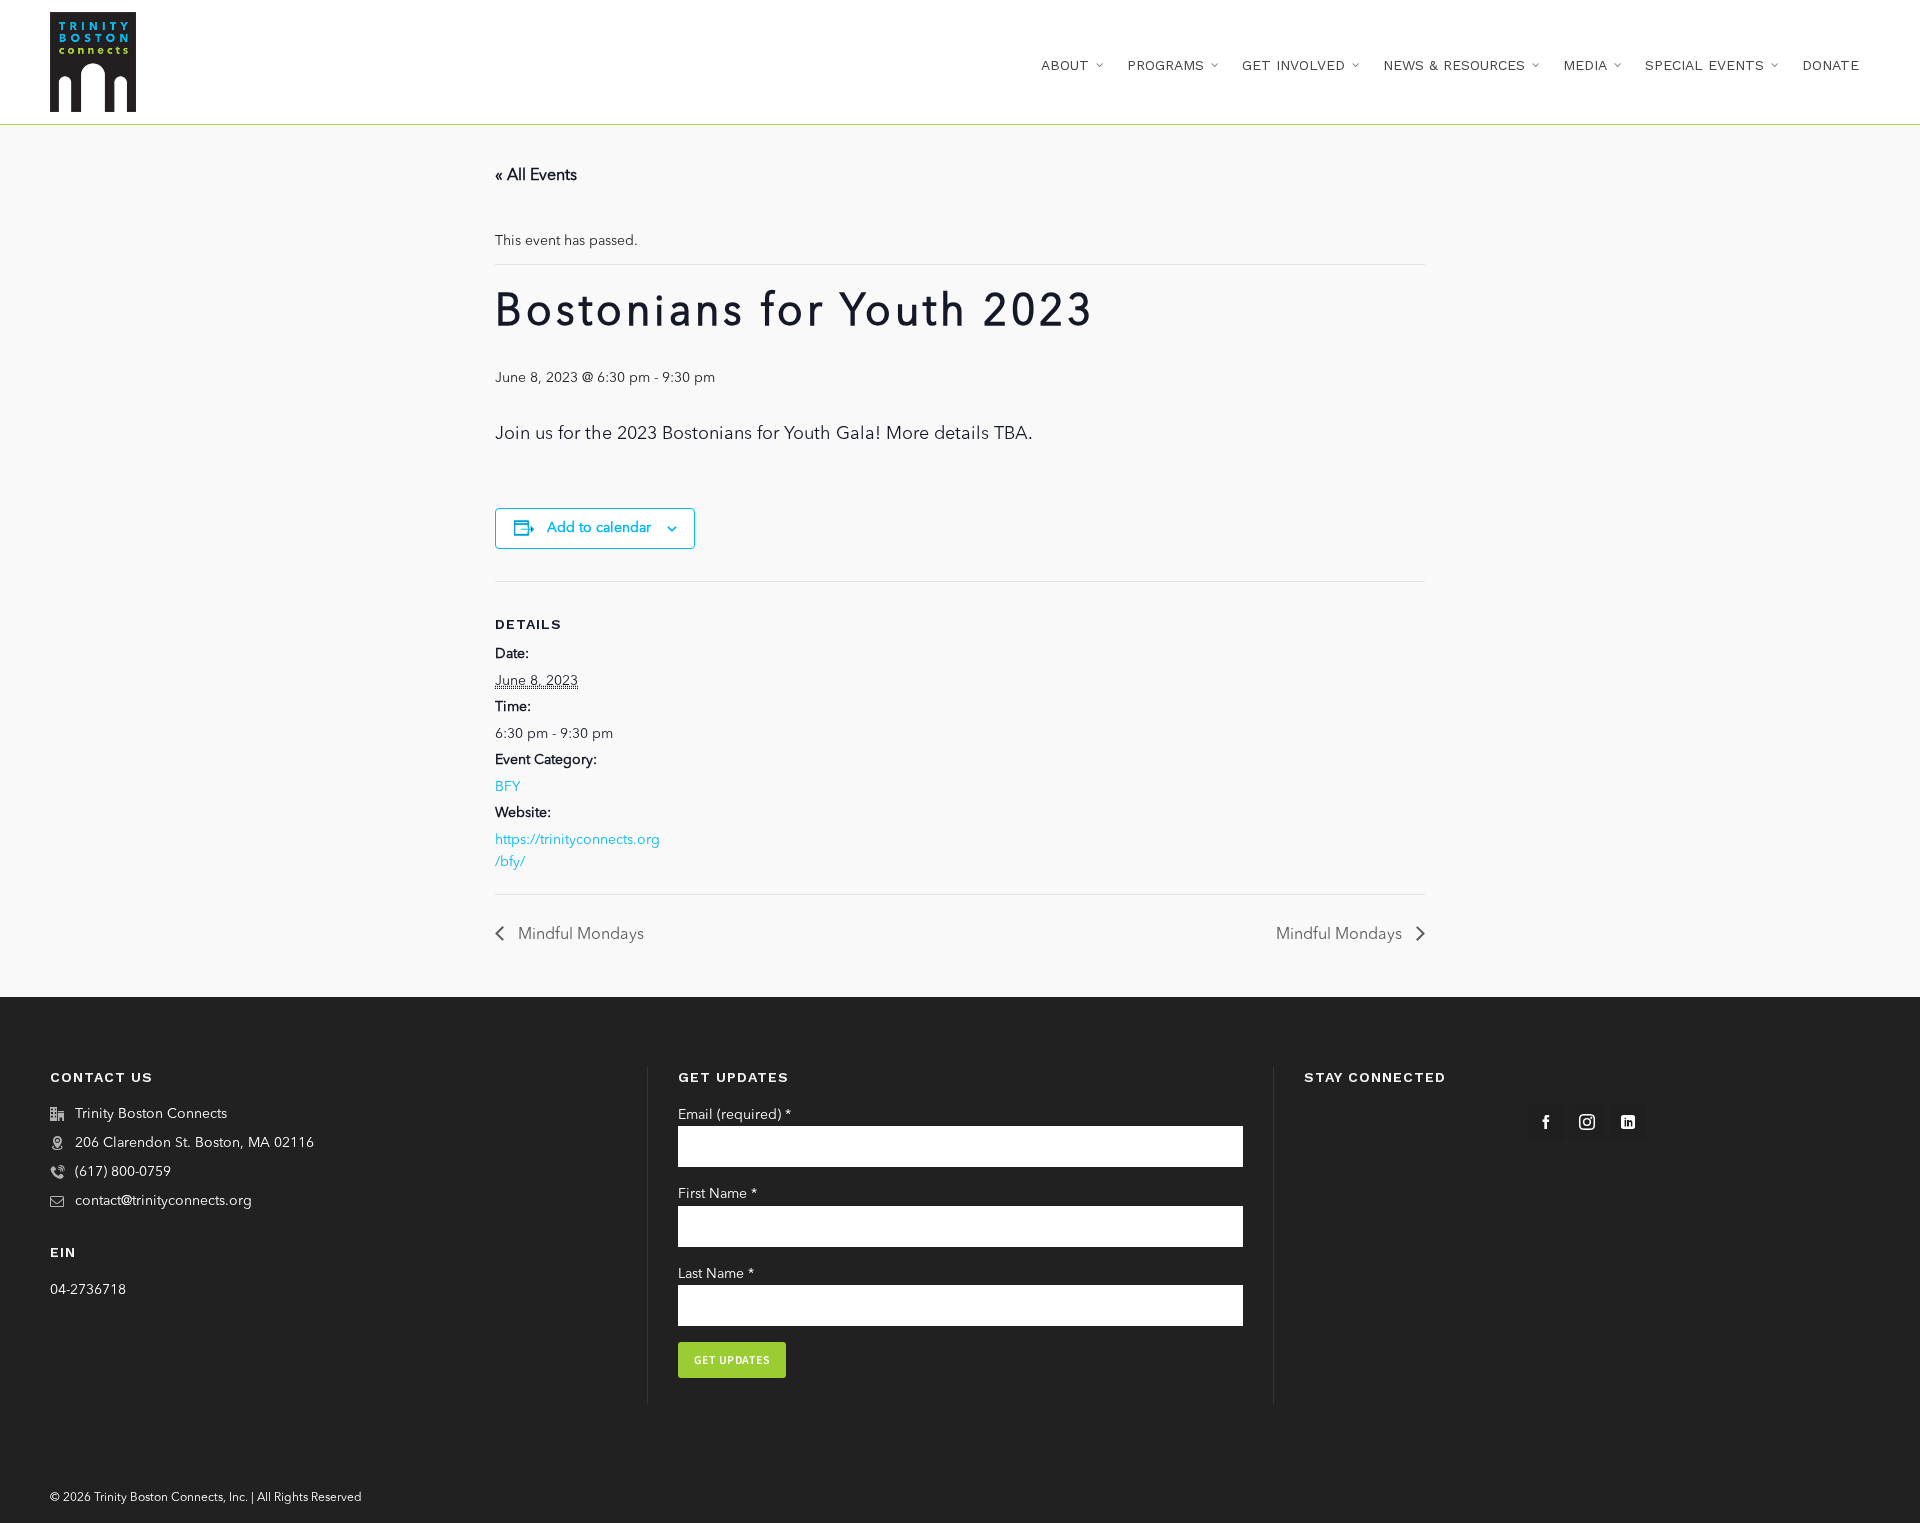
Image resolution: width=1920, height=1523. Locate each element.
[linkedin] (1628, 1122)
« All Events (536, 176)
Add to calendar (599, 528)
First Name (717, 1194)
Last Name (716, 1274)
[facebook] (1546, 1122)
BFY (507, 787)
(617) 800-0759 (123, 1172)
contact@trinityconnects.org (163, 1201)
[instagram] (1587, 1122)
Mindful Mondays (579, 935)
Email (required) (734, 1115)
